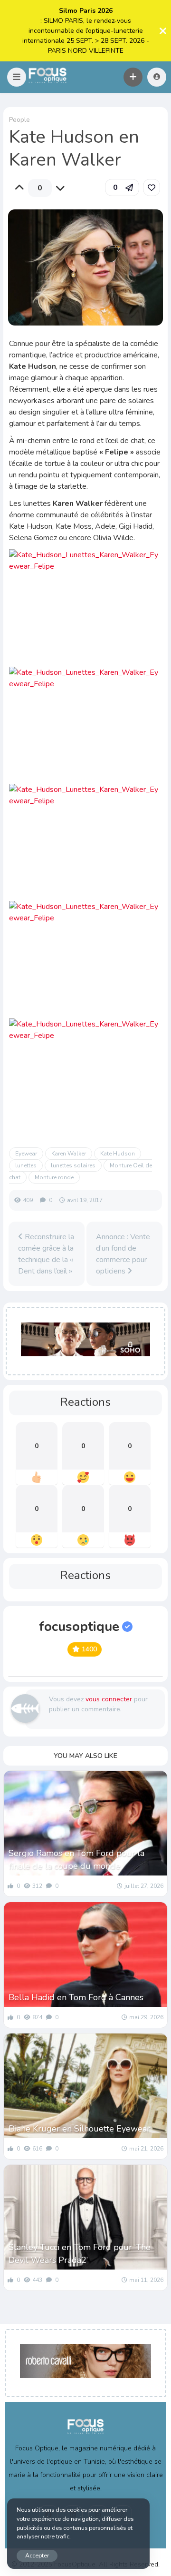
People (19, 120)
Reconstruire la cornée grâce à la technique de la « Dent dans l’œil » (46, 1254)
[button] (17, 77)
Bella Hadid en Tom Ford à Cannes (76, 1997)
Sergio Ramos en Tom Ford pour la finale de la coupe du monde (76, 1860)
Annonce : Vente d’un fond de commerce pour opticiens (123, 1254)
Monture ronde (54, 1177)
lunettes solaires (73, 1165)
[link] (152, 188)
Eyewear (26, 1154)
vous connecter (109, 1699)
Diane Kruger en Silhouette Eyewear (79, 2129)
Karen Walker (69, 1154)
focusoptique (79, 1627)
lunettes (26, 1165)
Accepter (37, 2555)
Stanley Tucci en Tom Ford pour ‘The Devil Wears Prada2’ (80, 2254)
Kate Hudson (118, 1154)
